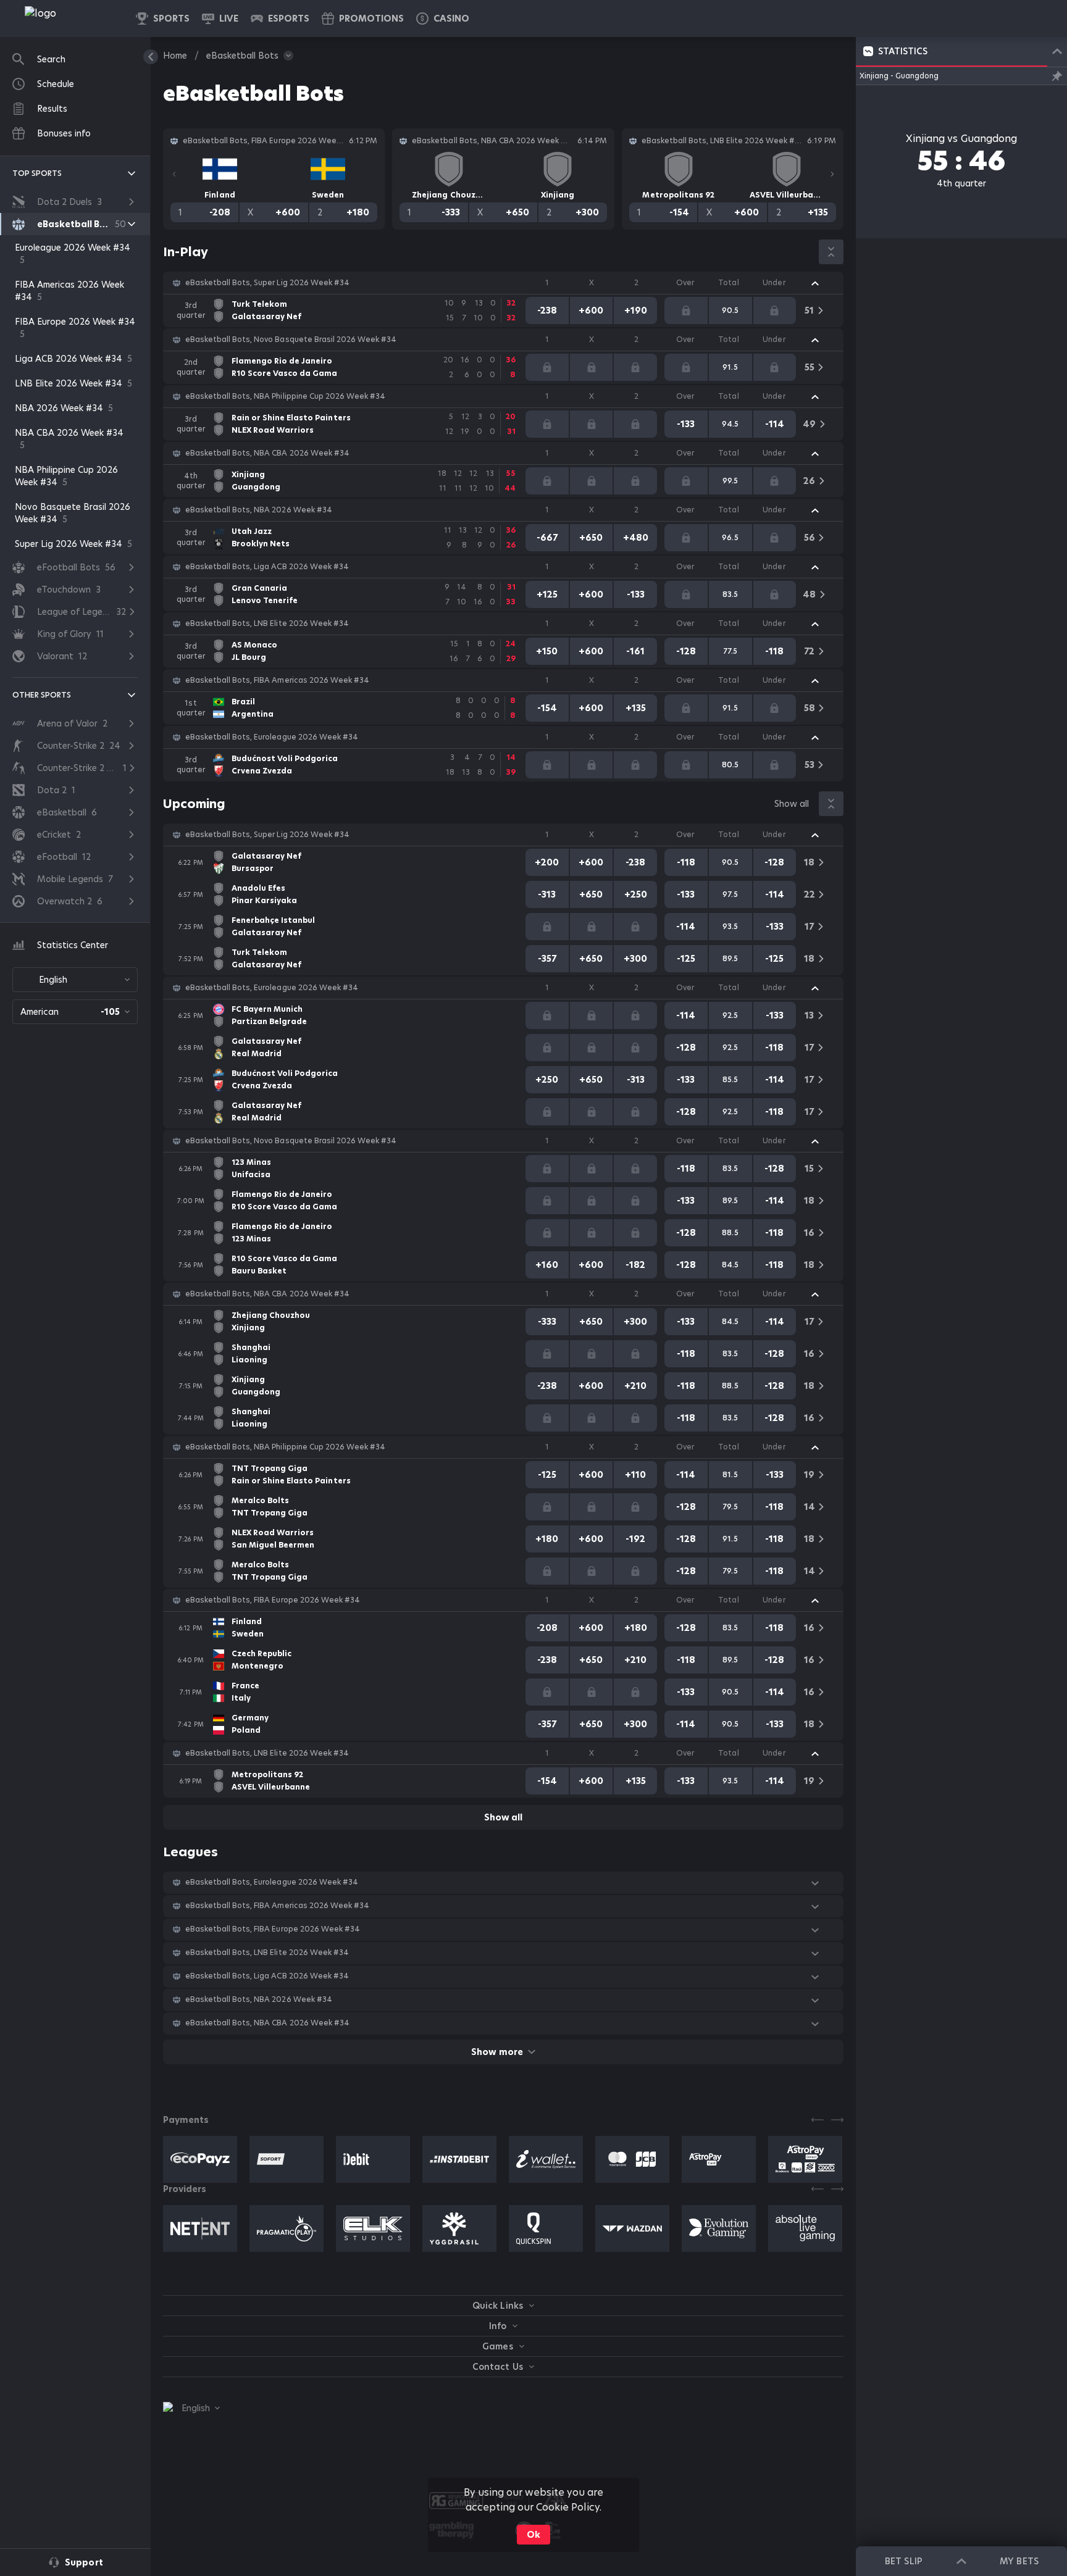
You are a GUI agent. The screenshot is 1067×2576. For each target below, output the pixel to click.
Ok (533, 2535)
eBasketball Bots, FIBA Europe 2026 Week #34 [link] (273, 1600)
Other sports (42, 695)
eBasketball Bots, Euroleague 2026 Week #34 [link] (272, 737)
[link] (68, 19)
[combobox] (75, 980)
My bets (1019, 2561)
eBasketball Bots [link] (242, 56)
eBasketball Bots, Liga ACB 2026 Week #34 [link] (267, 567)
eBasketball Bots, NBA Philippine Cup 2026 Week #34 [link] (285, 396)
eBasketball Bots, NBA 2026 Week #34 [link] (259, 510)
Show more (497, 2052)
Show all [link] (792, 804)
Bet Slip (903, 2561)
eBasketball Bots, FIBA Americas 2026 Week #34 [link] (277, 680)
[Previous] (174, 174)
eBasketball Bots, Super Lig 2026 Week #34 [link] (267, 283)
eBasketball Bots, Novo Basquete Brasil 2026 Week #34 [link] (291, 340)
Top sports (37, 173)
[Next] (832, 174)
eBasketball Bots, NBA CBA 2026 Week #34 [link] (267, 453)
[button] (443, 19)
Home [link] (175, 56)
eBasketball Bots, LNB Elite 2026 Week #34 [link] (267, 623)
